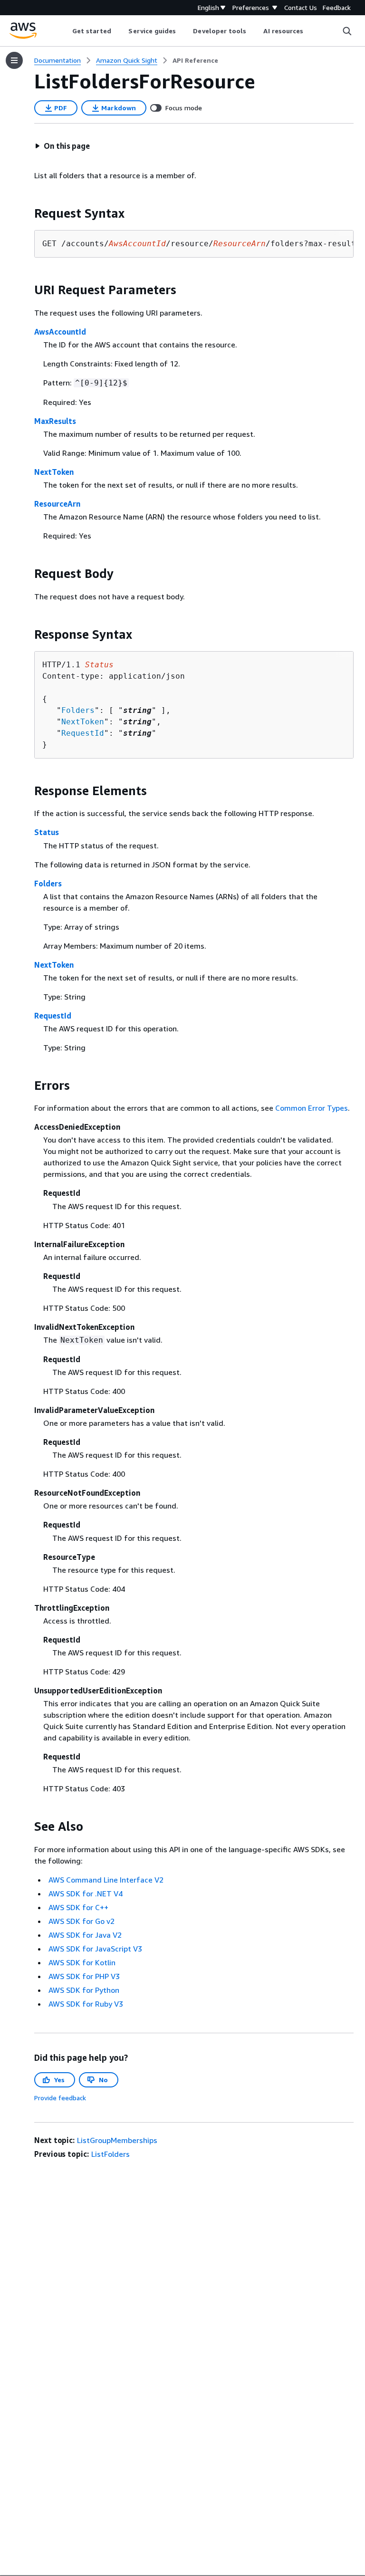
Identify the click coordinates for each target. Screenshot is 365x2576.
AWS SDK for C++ (78, 1907)
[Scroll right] (311, 31)
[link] (195, 60)
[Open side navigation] (14, 60)
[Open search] (347, 31)
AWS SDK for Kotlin (82, 1962)
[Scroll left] (65, 31)
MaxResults (55, 421)
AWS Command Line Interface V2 (106, 1880)
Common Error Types (312, 1108)
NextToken (54, 472)
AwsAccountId (60, 332)
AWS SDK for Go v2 (82, 1921)
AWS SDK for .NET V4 (86, 1894)
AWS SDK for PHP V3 (84, 1976)
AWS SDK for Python (84, 1990)
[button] (62, 146)
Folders (78, 710)
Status (47, 832)
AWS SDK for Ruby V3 (86, 2004)
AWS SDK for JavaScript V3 (95, 1949)
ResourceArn (57, 504)
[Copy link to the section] (27, 213)
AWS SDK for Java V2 (85, 1935)
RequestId (83, 733)
